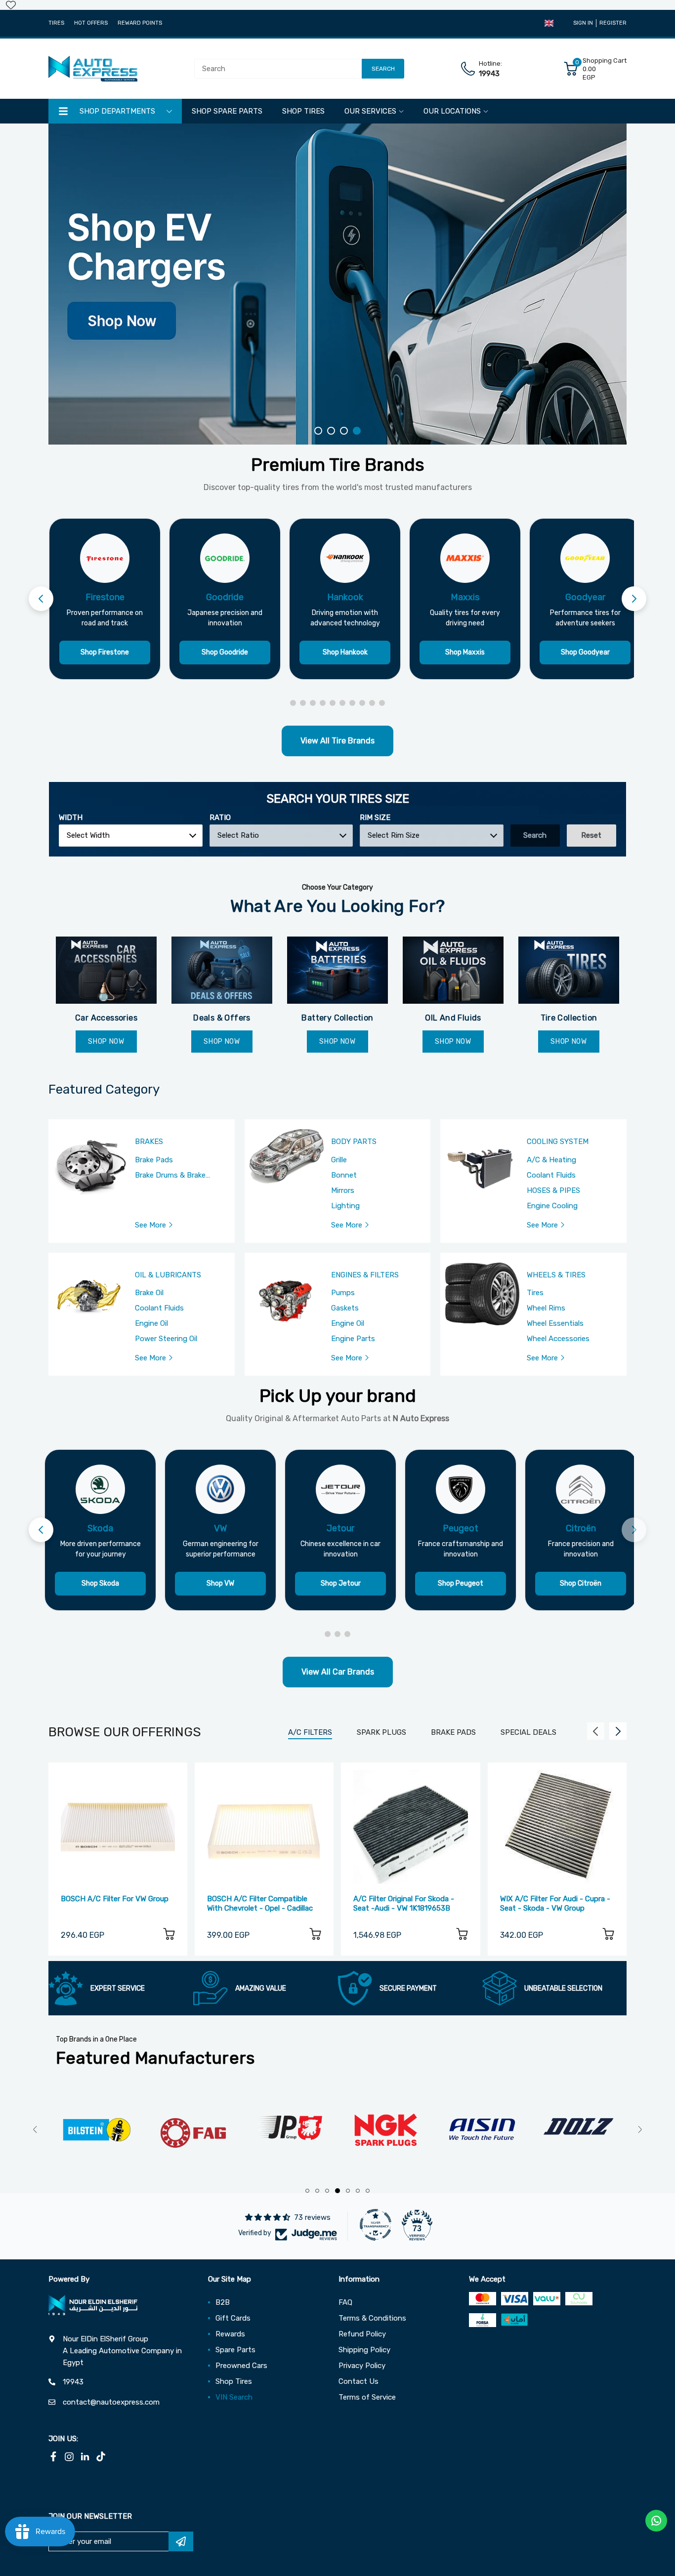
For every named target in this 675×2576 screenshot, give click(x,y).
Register (613, 23)
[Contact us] (656, 2521)
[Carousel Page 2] (331, 431)
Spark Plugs (381, 1732)
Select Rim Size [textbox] (394, 835)
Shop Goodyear (585, 652)
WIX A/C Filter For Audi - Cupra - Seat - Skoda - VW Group (555, 1903)
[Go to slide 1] (293, 703)
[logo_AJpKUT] (255, 2130)
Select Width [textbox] (88, 835)
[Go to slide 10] (382, 703)
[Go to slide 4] (323, 703)
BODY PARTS (354, 1142)
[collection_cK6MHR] (337, 970)
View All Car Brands (338, 1672)
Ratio (220, 818)
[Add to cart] (169, 1936)
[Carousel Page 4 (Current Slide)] (357, 431)
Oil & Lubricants (168, 1275)
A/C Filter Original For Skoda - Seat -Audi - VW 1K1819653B (404, 1903)
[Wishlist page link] (11, 5)
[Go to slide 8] (362, 703)
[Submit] (181, 2541)
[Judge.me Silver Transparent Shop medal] (376, 2225)
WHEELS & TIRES (556, 1275)
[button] (549, 23)
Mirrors (343, 1190)
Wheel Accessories (558, 1339)
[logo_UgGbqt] (352, 2130)
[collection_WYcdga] (453, 970)
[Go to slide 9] (372, 703)
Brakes (149, 1142)
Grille (339, 1160)
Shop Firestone (105, 652)
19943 (489, 74)
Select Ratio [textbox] (238, 835)
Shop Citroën (581, 1583)
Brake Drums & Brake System (170, 1176)
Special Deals (528, 1732)
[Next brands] (634, 599)
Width (71, 818)
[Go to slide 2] (303, 703)
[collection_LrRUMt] (222, 970)
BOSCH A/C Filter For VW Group (115, 1899)
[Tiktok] (101, 2456)
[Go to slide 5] (333, 703)
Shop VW (220, 1583)
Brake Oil (149, 1293)
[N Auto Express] (93, 69)
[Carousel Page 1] (318, 431)
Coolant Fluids (551, 1175)
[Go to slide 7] (352, 703)
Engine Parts (353, 1339)
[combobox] (131, 836)
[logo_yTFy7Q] (159, 2130)
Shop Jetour (341, 1583)
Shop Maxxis (465, 652)
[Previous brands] (41, 599)
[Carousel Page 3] (344, 431)
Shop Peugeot (461, 1583)
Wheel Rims (546, 1308)
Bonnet (344, 1175)
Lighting (345, 1206)
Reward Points (140, 23)
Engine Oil (151, 1323)
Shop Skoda (100, 1583)
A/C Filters (310, 1732)
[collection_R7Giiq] (569, 970)
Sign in (583, 23)
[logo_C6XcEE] (63, 2130)
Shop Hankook (345, 652)
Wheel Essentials (555, 1323)
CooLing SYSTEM (558, 1142)
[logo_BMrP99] (544, 2130)
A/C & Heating (551, 1160)
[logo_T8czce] (448, 2130)
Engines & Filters (365, 1275)
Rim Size (375, 818)
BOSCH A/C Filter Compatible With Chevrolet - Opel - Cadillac (260, 1903)
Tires (56, 23)
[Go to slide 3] (313, 703)
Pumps (343, 1293)
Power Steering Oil (166, 1339)
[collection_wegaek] (106, 970)
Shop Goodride (225, 652)
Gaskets (345, 1308)
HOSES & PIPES (553, 1190)
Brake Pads (154, 1160)
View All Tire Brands (337, 741)
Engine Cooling (552, 1206)
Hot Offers (91, 23)
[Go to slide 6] (342, 703)
